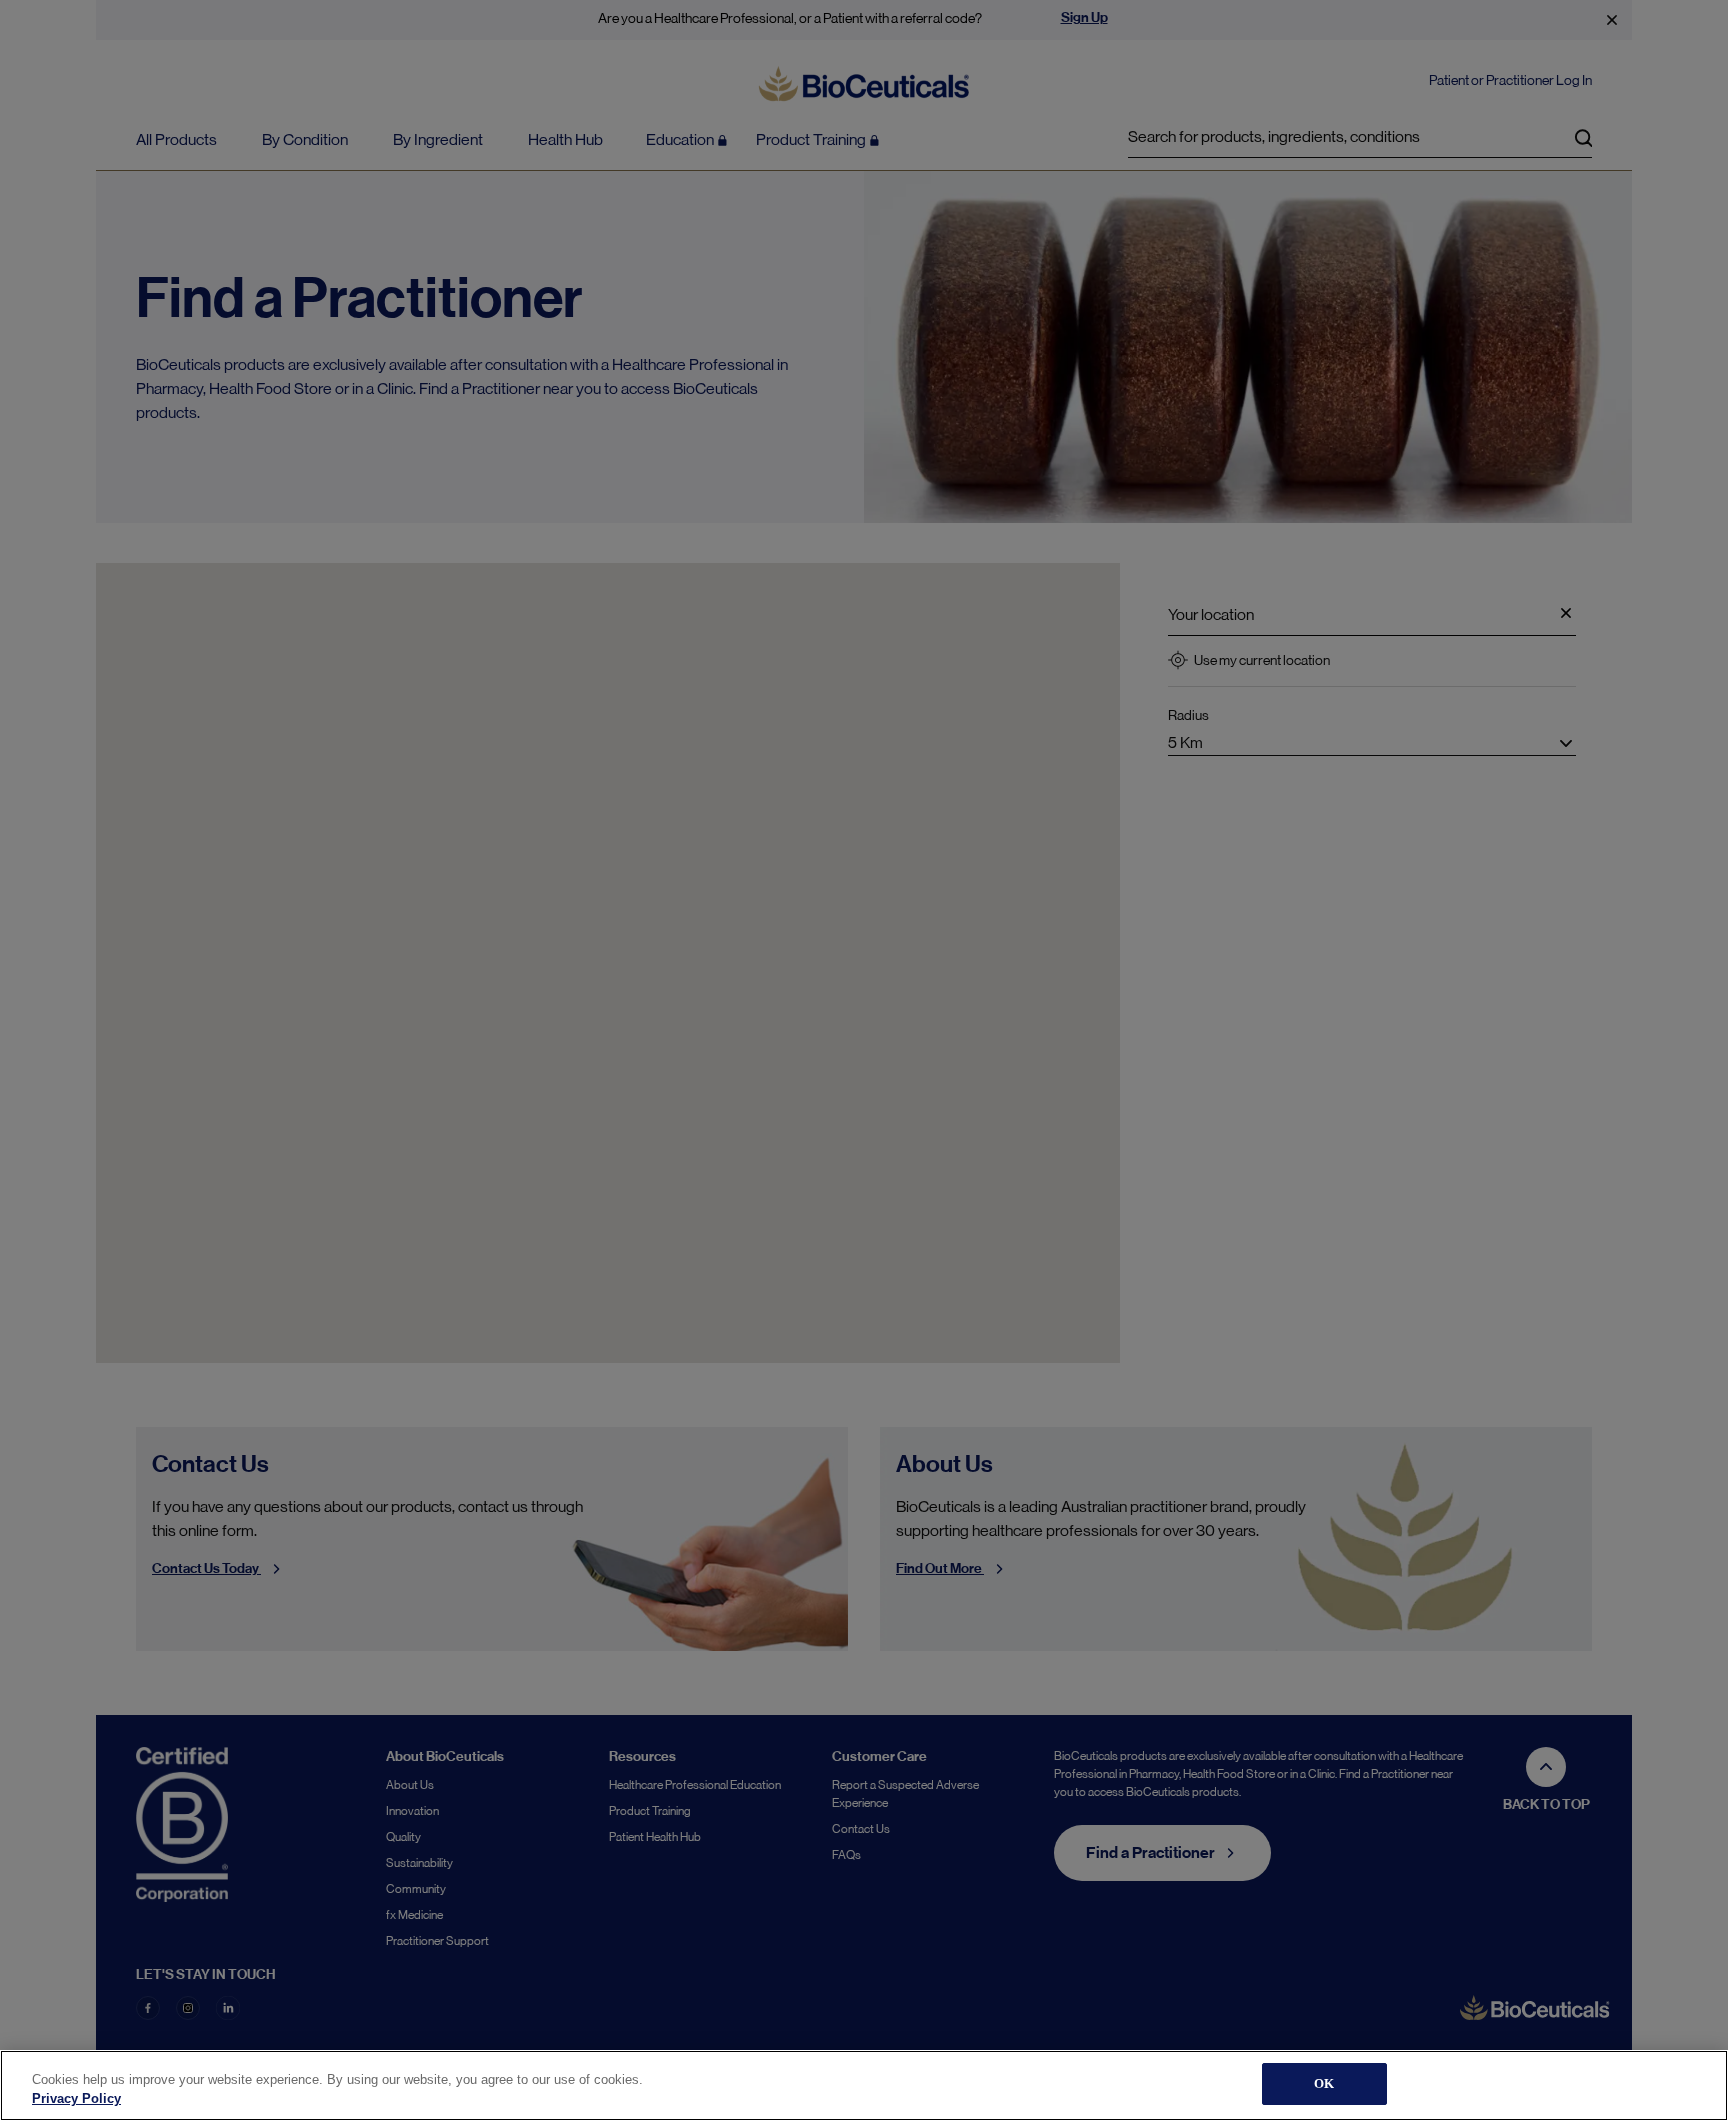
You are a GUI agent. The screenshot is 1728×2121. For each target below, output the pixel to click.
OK (1324, 2083)
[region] (864, 2085)
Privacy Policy (76, 2099)
